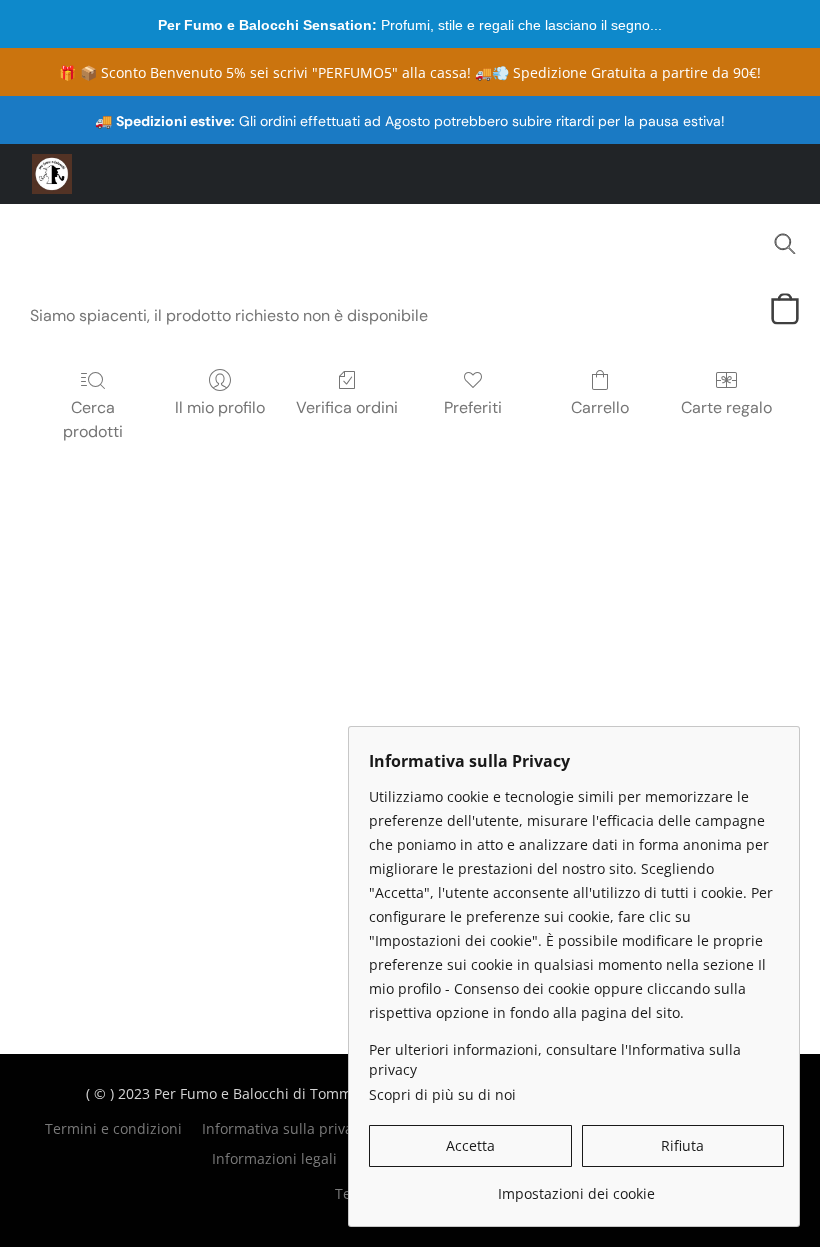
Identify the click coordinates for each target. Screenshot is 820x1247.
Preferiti (473, 407)
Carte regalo (726, 407)
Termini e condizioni (113, 1128)
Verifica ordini (347, 407)
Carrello (600, 407)
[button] (52, 174)
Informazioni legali (274, 1158)
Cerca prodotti (93, 419)
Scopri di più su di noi (442, 1094)
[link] (576, 1186)
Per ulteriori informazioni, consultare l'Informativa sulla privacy (555, 1059)
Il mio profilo (220, 407)
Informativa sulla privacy (284, 1128)
